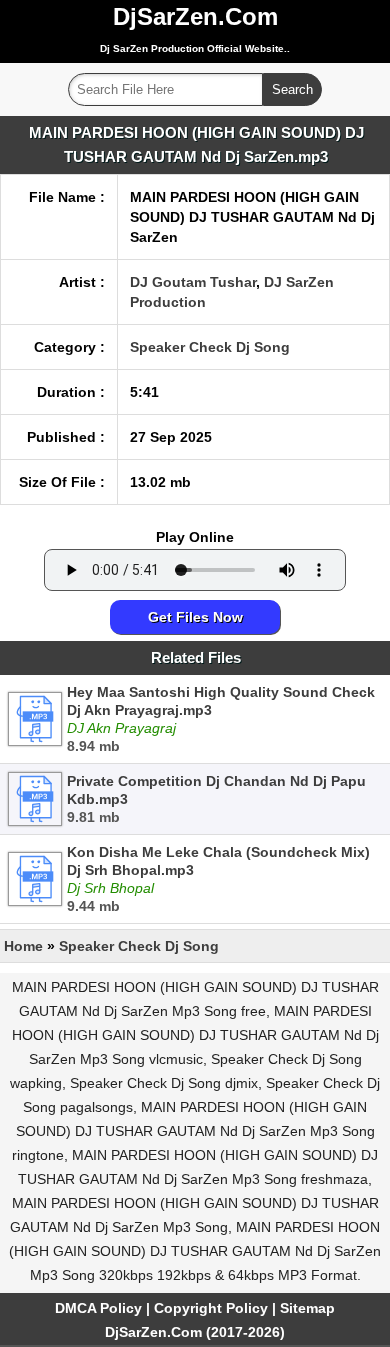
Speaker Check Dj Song (210, 347)
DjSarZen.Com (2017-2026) (195, 1332)
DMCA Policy (98, 1308)
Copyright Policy (211, 1308)
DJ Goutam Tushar (193, 282)
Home (23, 946)
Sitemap (307, 1308)
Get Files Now (195, 617)
